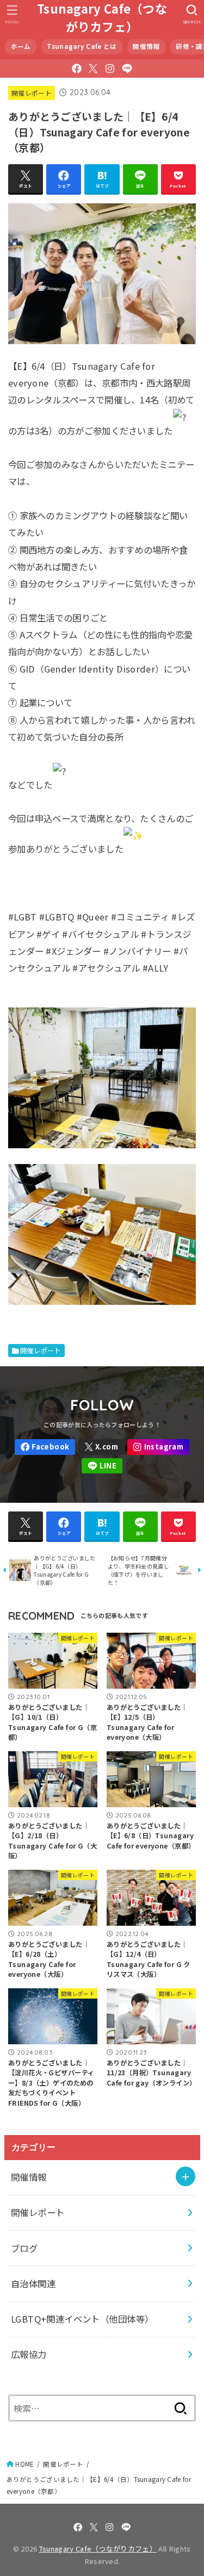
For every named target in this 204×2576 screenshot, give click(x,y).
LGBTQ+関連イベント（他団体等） (82, 2319)
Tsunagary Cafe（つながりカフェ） (102, 17)
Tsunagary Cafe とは (82, 46)
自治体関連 (33, 2283)
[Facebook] (77, 69)
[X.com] (93, 69)
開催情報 (146, 46)
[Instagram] (110, 69)
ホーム (21, 46)
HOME (24, 2464)
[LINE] (127, 69)
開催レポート (32, 93)
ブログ (24, 2248)
